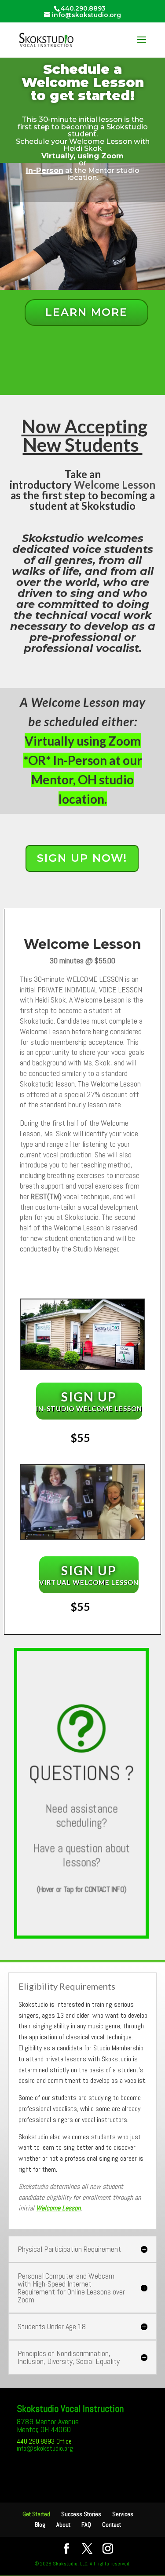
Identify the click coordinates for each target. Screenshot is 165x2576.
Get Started (36, 2514)
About (63, 2525)
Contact (112, 2525)
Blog (40, 2525)
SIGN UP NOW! (82, 858)
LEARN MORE (86, 312)
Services (123, 2514)
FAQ (86, 2525)
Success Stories (81, 2514)
